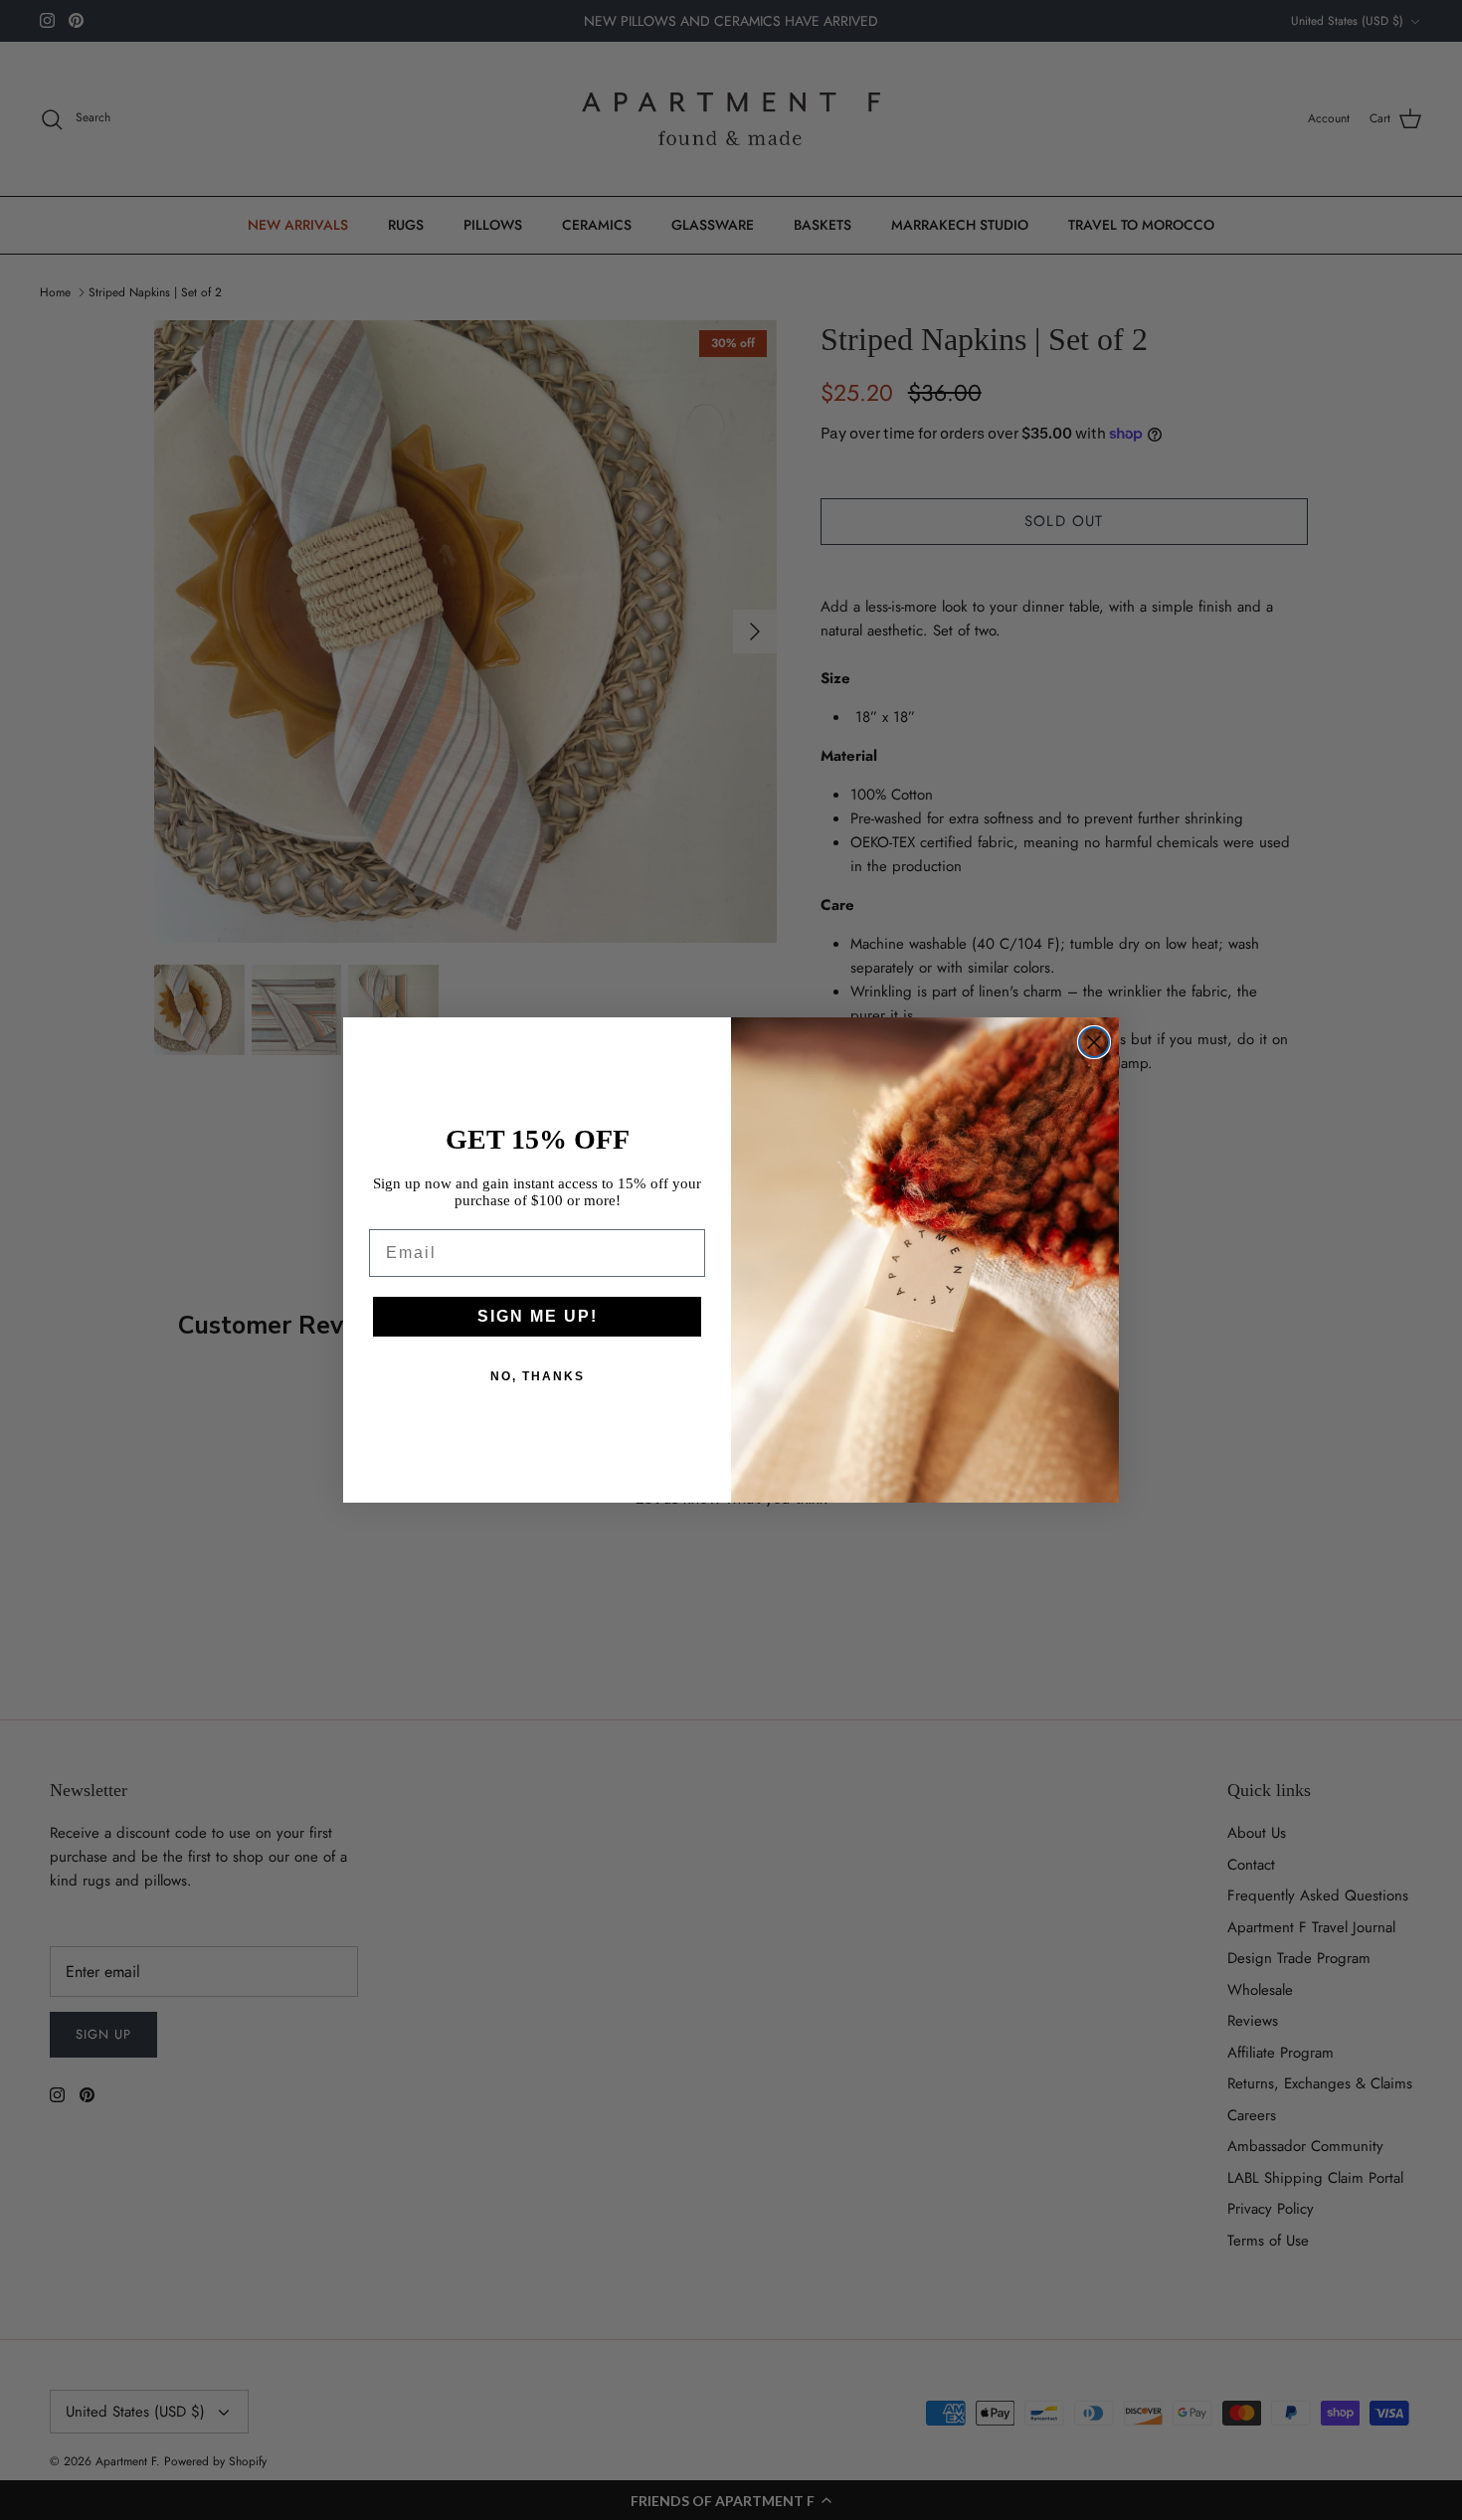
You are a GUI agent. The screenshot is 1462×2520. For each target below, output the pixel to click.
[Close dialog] (1094, 1042)
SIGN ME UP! (538, 1316)
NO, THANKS (538, 1376)
